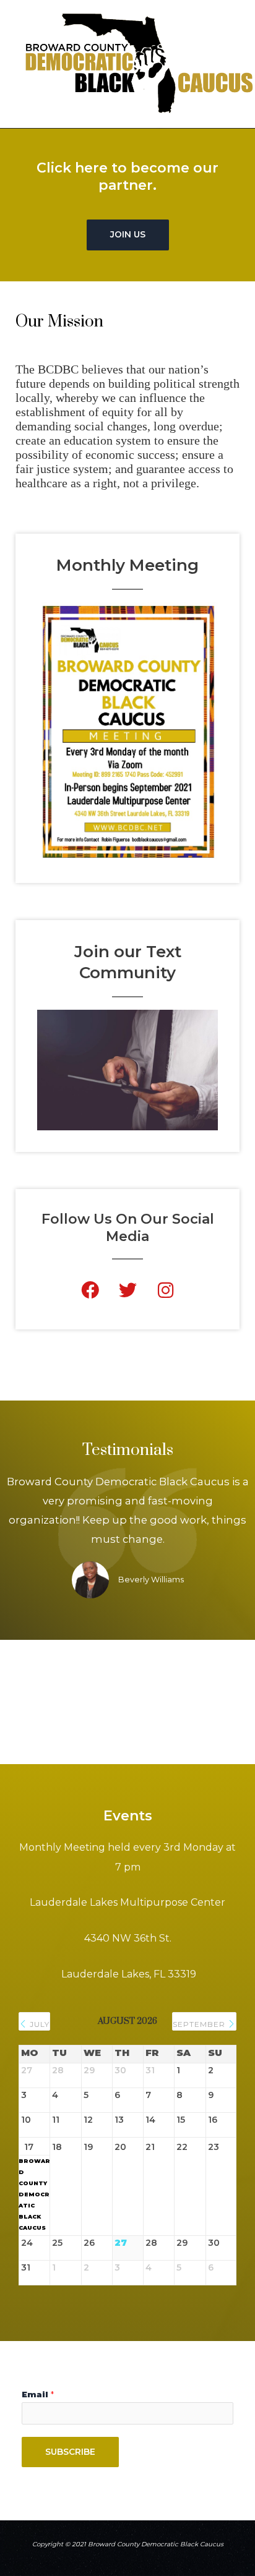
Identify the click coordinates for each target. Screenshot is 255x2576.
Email (38, 2395)
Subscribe (70, 2452)
